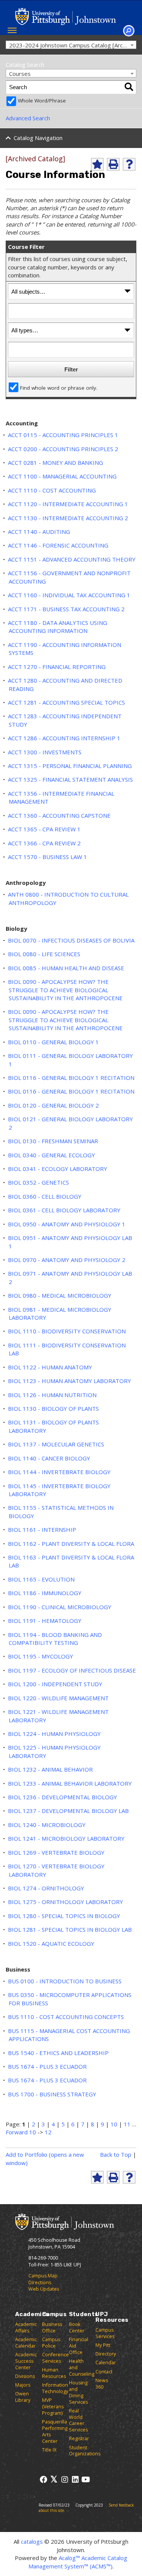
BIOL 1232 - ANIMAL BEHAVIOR (50, 1769)
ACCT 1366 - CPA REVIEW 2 (44, 843)
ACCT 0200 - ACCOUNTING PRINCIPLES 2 (63, 449)
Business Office (52, 2327)
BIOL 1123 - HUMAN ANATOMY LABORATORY (69, 1381)
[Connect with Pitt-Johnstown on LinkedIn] (75, 2479)
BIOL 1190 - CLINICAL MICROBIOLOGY (60, 1607)
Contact (104, 2372)
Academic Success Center (26, 2361)
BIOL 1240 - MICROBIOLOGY (47, 1825)
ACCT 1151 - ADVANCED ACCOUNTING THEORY (72, 559)
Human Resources (54, 2373)
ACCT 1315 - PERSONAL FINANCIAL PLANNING (70, 766)
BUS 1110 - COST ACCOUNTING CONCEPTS (66, 2017)
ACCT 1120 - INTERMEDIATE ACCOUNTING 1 (68, 504)
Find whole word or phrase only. (59, 388)
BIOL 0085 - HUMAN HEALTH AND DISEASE (66, 968)
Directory (106, 2354)
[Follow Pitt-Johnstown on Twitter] (54, 2479)
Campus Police (51, 2343)
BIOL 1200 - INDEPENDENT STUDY (55, 1684)
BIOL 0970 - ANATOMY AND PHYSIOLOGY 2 (67, 1260)
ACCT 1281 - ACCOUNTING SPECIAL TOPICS (66, 702)
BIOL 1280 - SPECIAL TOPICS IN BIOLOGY (64, 1916)
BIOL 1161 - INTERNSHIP (42, 1530)
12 (48, 2132)
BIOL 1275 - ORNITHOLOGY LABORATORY (66, 1902)
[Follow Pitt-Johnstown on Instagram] (65, 2479)
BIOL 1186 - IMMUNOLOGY (45, 1593)
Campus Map (43, 2276)
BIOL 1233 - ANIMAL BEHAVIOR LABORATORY (70, 1783)
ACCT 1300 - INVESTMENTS (45, 752)
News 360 (102, 2384)
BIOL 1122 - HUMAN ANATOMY (50, 1367)
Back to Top (116, 2154)
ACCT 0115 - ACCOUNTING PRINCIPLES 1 (63, 435)
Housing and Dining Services (78, 2392)
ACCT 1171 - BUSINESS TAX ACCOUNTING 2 (66, 609)
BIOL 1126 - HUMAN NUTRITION (52, 1395)
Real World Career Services (78, 2420)
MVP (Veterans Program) (53, 2407)
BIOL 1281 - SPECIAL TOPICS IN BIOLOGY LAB (70, 1929)
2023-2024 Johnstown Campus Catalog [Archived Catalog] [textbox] (73, 45)
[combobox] (71, 45)
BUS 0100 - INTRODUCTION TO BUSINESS (65, 1981)
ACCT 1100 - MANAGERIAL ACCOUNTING (62, 476)
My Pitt (103, 2345)
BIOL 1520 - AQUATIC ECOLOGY (51, 1943)
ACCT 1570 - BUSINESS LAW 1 (48, 857)
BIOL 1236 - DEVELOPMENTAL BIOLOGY (62, 1797)
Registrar (79, 2438)
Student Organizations (85, 2451)
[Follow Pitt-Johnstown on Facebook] (43, 2479)
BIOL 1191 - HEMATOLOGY (45, 1621)
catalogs (32, 2541)
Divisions (25, 2376)
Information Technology (55, 2388)
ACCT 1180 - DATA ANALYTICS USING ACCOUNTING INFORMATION (58, 627)
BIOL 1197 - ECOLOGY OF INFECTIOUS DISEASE (72, 1670)
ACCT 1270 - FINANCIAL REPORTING (57, 667)
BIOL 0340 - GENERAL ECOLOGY (51, 1155)
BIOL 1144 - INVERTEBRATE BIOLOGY (59, 1472)
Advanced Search (28, 118)
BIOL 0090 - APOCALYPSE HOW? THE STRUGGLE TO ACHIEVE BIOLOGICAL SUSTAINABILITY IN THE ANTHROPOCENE (65, 990)
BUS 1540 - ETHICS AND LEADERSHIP (58, 2053)
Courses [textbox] (20, 74)
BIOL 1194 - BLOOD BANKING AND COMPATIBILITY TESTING (55, 1639)
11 (127, 2124)
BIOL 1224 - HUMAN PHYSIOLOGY (54, 1734)
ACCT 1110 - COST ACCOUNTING (52, 490)
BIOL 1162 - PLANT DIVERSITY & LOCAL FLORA (71, 1544)
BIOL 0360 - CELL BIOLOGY (45, 1196)
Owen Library (23, 2397)
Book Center (77, 2327)
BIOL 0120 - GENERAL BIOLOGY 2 (53, 1105)
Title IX (49, 2450)
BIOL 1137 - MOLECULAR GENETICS (56, 1444)
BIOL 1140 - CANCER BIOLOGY (49, 1458)
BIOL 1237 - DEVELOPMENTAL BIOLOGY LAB (68, 1811)
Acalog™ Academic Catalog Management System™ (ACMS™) (78, 2562)
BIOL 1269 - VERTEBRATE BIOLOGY (56, 1852)
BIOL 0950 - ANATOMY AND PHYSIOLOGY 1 (67, 1224)
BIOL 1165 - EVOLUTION (41, 1579)
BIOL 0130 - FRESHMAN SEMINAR (53, 1141)
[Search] (129, 87)
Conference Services (55, 2358)
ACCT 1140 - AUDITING (39, 532)
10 (114, 2124)
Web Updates (44, 2289)
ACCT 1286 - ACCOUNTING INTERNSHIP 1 (64, 738)
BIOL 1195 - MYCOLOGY (41, 1656)
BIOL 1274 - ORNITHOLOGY (46, 1888)
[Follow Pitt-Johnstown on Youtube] (86, 2479)
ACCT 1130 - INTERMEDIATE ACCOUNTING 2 (68, 518)
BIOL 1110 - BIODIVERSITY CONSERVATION (67, 1331)
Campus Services (105, 2333)
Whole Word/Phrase (42, 101)
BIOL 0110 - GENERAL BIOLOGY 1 (53, 1042)
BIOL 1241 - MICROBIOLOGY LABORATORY (66, 1838)
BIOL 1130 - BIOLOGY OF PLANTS (53, 1408)
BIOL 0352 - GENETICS (38, 1182)
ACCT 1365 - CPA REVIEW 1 (44, 829)
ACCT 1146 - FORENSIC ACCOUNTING (58, 545)
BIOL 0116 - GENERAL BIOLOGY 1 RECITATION (71, 1078)
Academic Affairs (26, 2327)
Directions (40, 2283)
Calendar (106, 2363)
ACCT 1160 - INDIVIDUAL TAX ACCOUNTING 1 (69, 595)
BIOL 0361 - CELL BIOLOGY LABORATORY (64, 1210)
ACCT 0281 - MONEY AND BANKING (55, 463)
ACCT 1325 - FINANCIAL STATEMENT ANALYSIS (70, 779)
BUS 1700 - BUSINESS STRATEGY (52, 2094)
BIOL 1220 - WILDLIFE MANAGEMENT (58, 1698)
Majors (23, 2385)
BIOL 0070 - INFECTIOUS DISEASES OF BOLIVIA (71, 940)
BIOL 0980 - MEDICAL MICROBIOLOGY (60, 1295)
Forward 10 (21, 2132)
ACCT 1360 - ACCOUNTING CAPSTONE (59, 815)
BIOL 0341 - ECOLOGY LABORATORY (58, 1169)
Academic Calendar (26, 2343)
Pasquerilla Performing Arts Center (55, 2431)
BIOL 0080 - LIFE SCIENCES (44, 954)
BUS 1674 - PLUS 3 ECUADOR (47, 2066)
